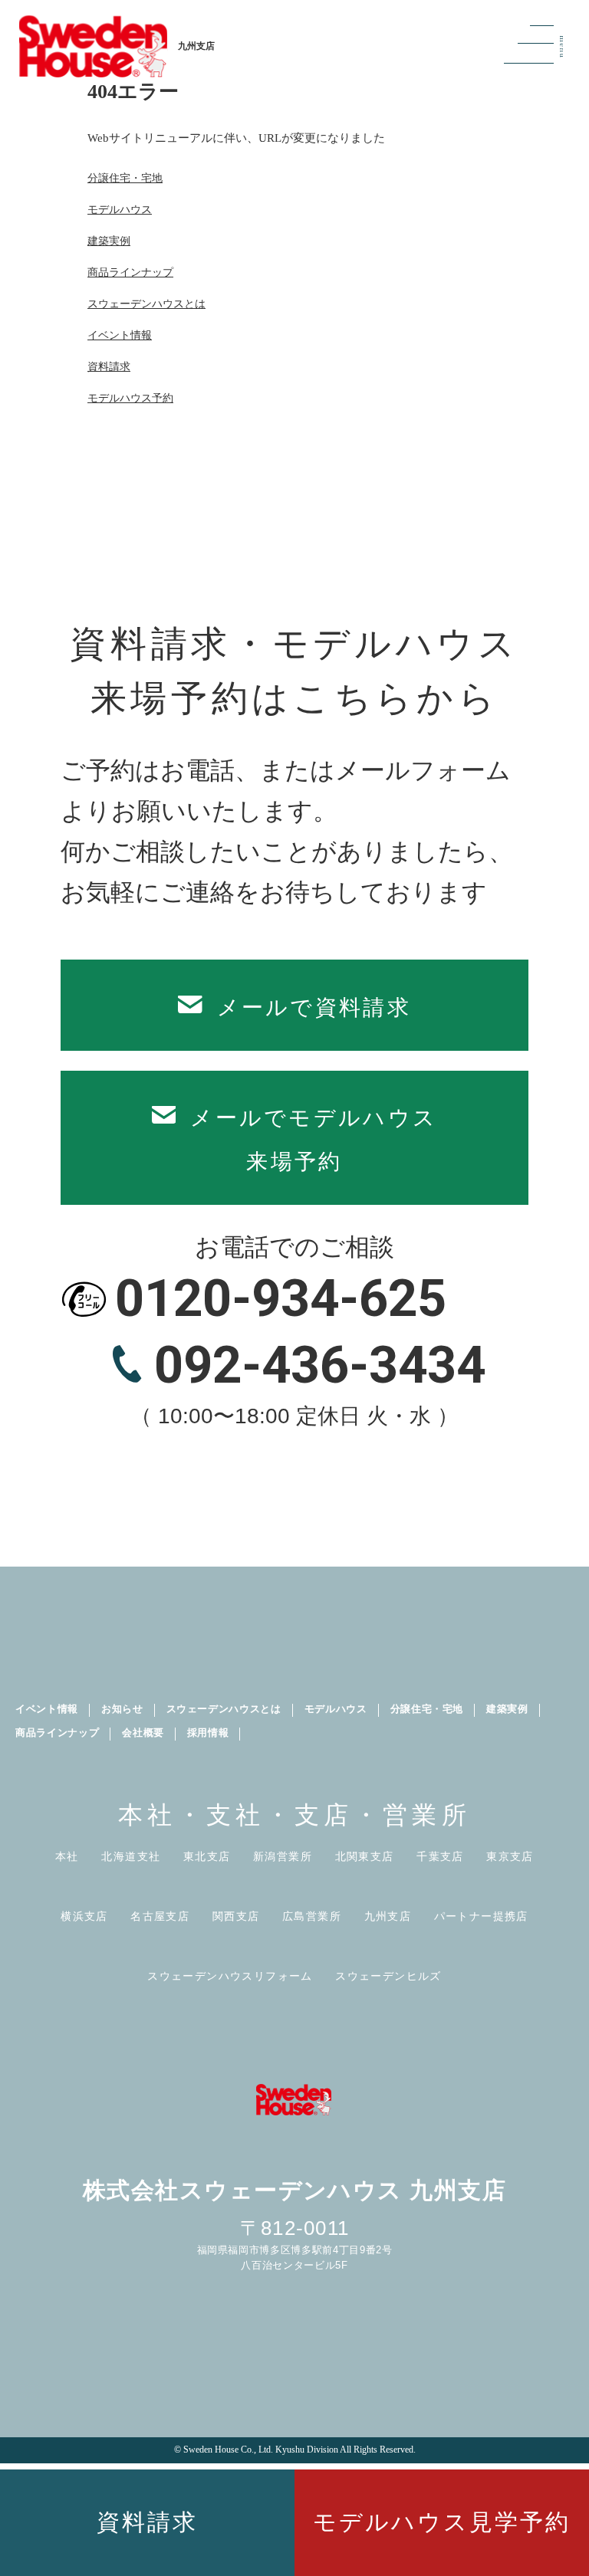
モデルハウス (120, 210)
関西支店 (236, 1916)
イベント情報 (120, 335)
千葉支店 (440, 1857)
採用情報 (208, 1733)
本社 (67, 1857)
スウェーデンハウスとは (146, 304)
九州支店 (388, 1916)
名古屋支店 (160, 1916)
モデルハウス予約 (130, 398)
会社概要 (143, 1733)
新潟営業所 (283, 1857)
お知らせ (122, 1709)
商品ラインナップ (130, 272)
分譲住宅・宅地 (125, 178)
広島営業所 (312, 1916)
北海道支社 (131, 1857)
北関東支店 (365, 1857)
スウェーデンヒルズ (388, 1976)
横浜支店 (84, 1916)
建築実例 (109, 241)
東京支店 (510, 1857)
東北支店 (207, 1857)
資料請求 (147, 2522)
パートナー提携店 (481, 1916)
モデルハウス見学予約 (442, 2522)
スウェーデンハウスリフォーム (230, 1976)
